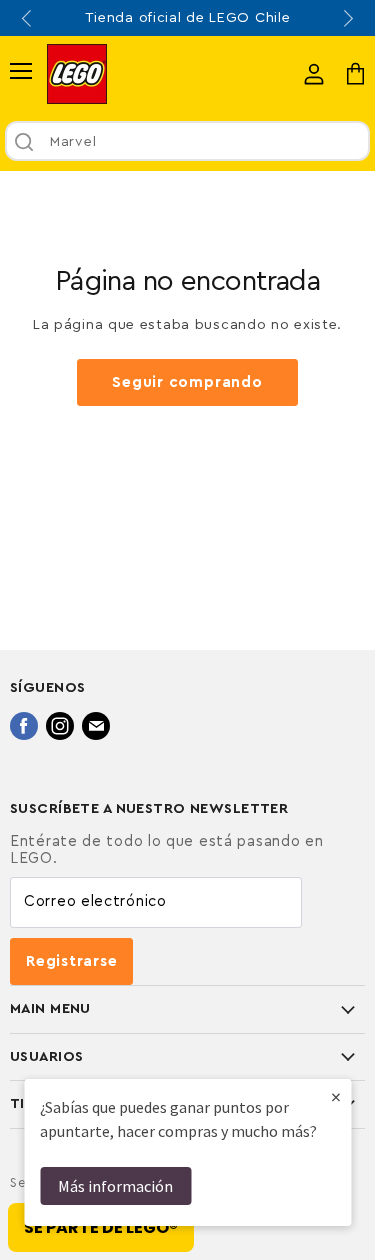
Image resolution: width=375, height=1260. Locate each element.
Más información (115, 1186)
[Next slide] (347, 18)
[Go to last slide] (28, 18)
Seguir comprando (187, 382)
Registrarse (71, 961)
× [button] (336, 1096)
